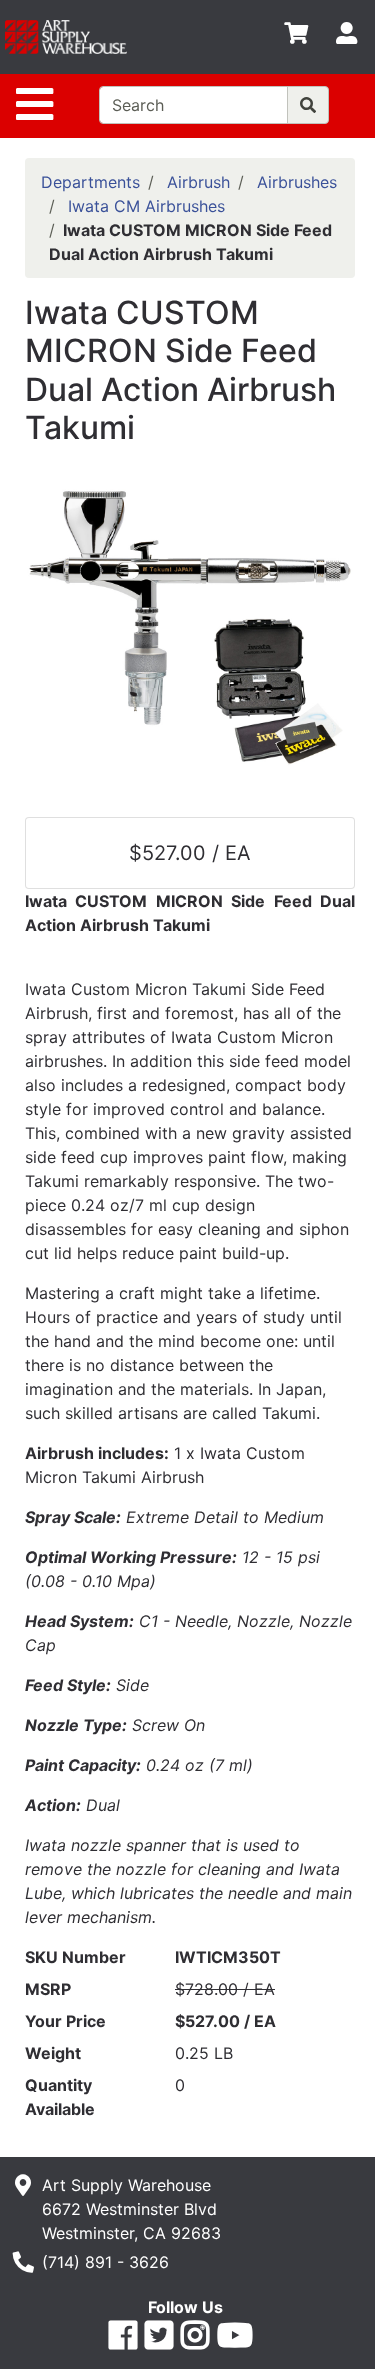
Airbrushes (297, 182)
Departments (90, 182)
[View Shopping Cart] (296, 37)
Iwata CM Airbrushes (146, 206)
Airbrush (198, 182)
